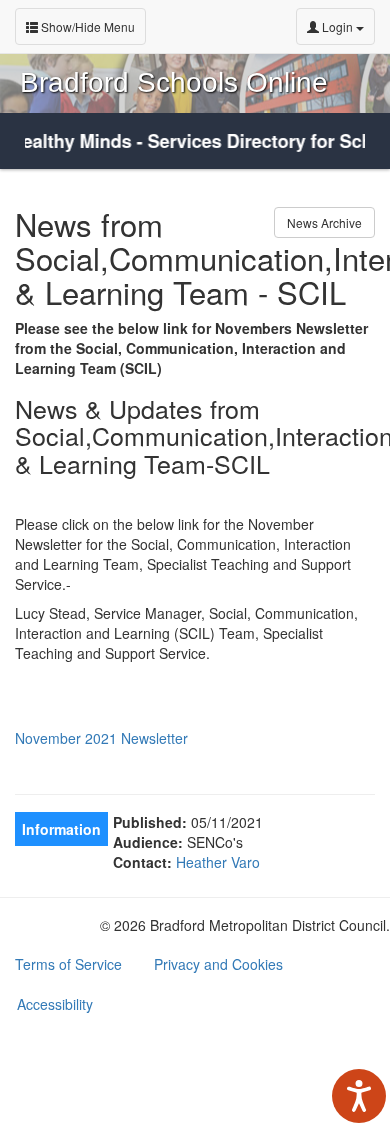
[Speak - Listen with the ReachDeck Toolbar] (359, 1096)
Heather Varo (218, 862)
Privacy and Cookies (218, 964)
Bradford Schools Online (174, 82)
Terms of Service (68, 964)
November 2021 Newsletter (101, 738)
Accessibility (55, 1004)
